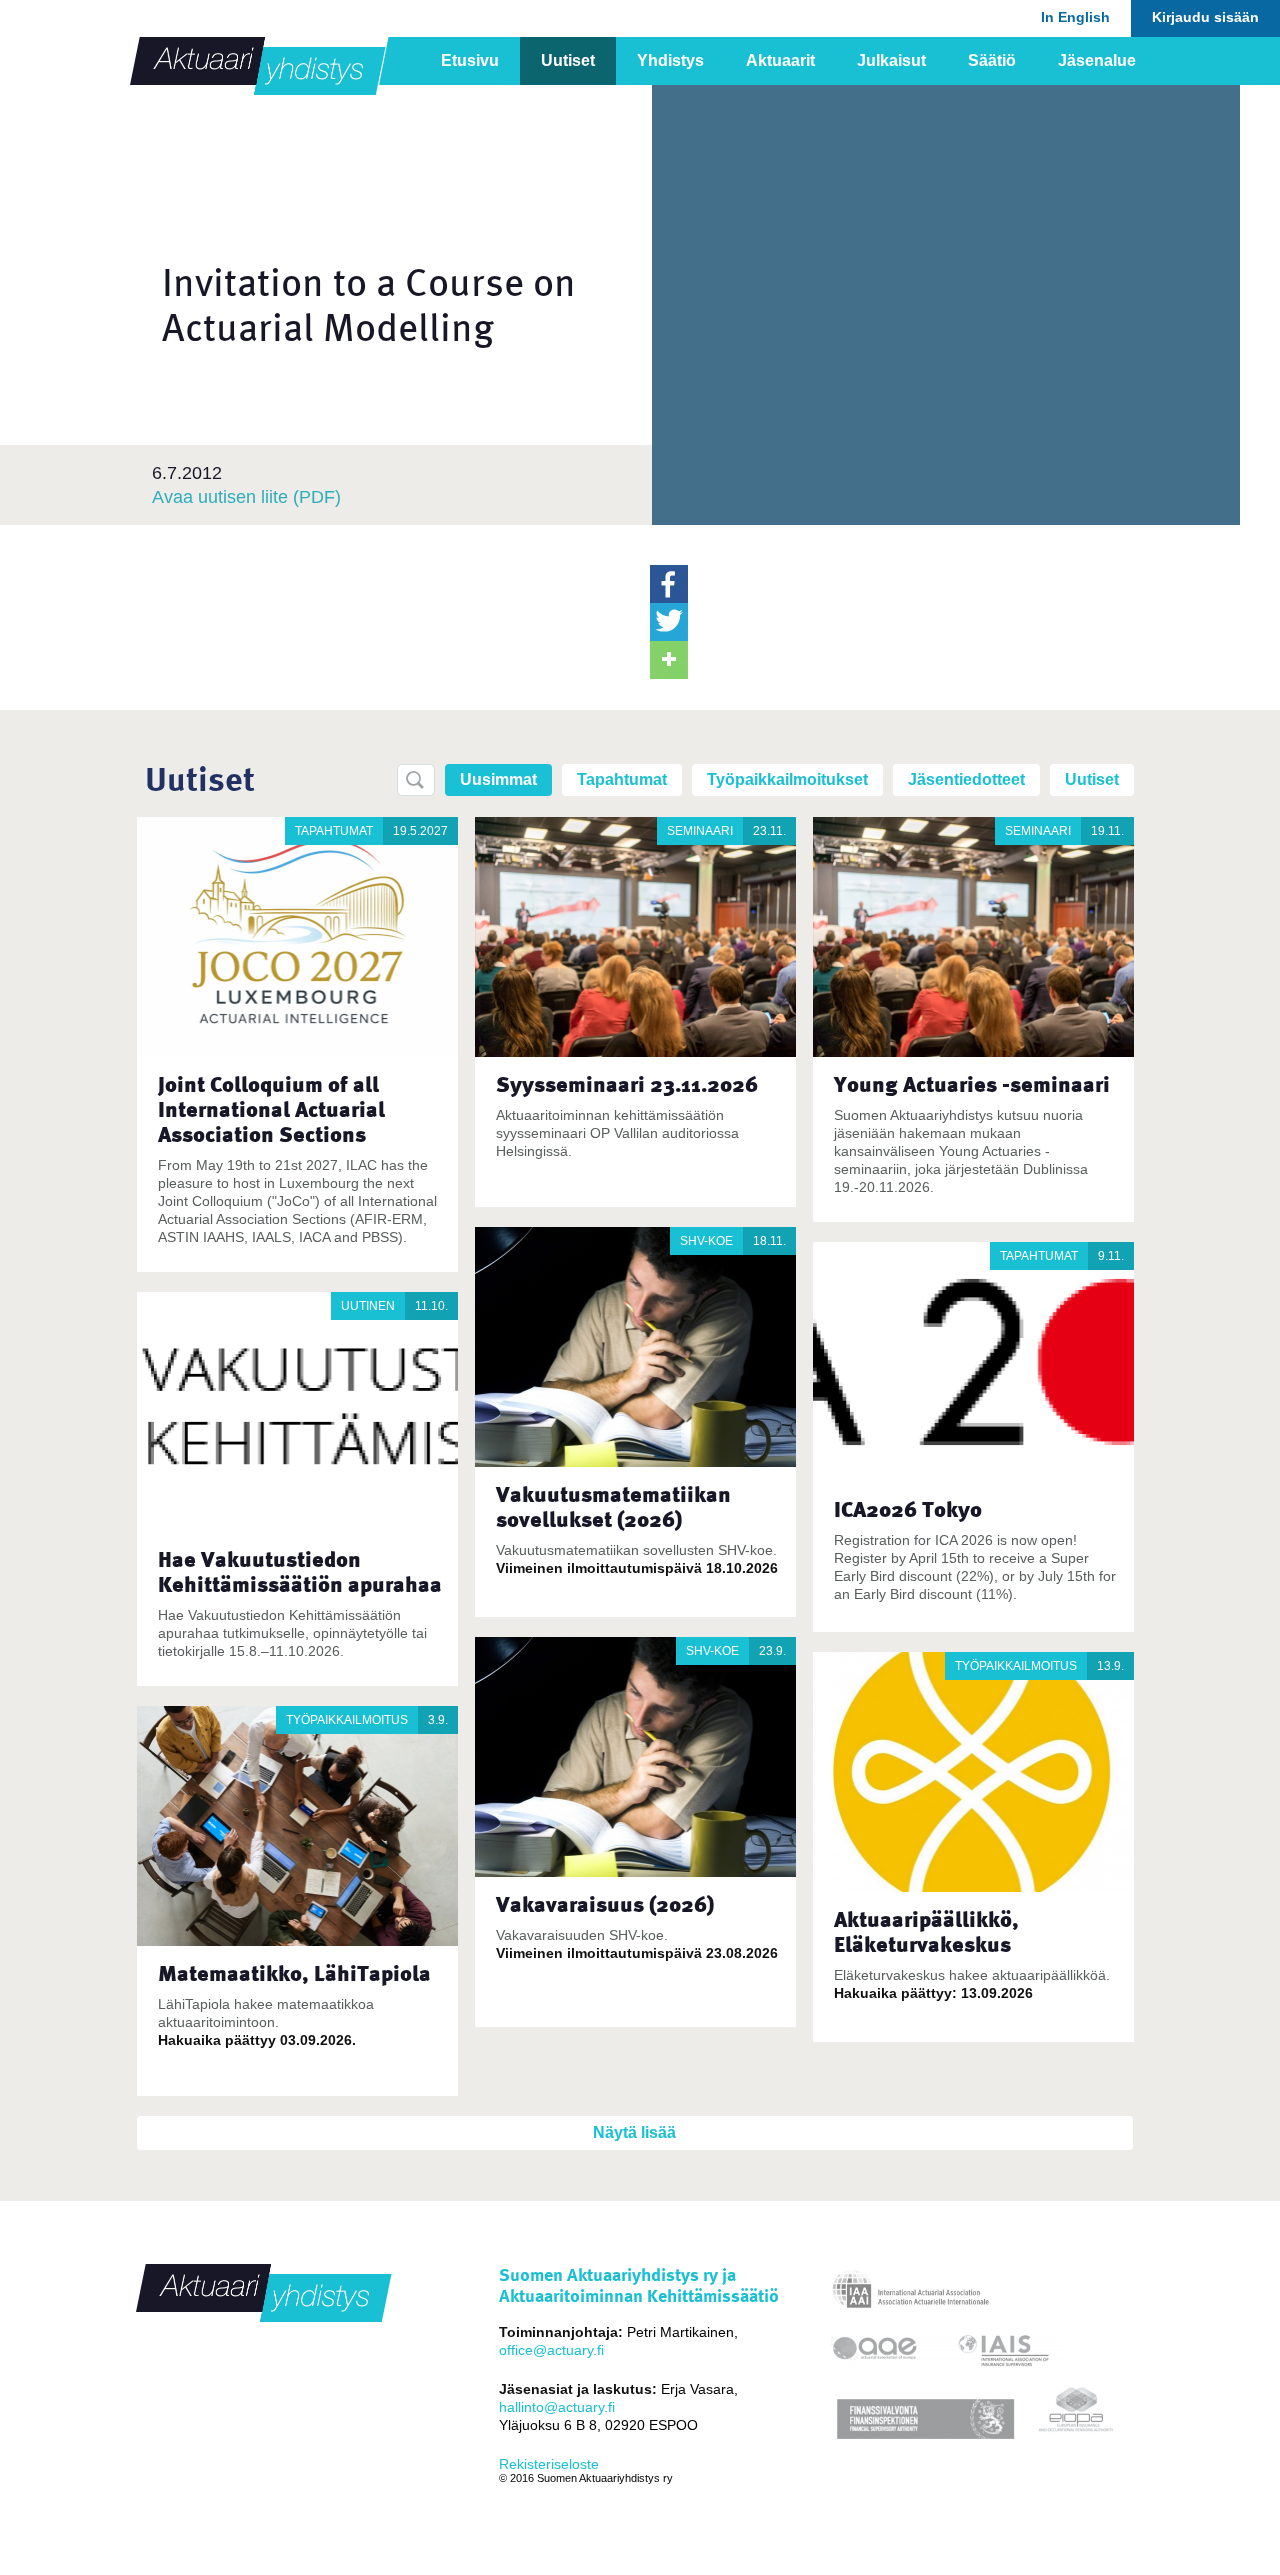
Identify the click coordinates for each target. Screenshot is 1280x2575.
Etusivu (470, 60)
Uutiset (568, 60)
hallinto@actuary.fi (557, 2407)
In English (1075, 17)
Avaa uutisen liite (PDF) (246, 497)
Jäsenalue (1097, 60)
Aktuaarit (780, 60)
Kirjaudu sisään (1205, 17)
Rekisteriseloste (549, 2464)
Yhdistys (670, 60)
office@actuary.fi (551, 2350)
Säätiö (992, 60)
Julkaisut (891, 60)
